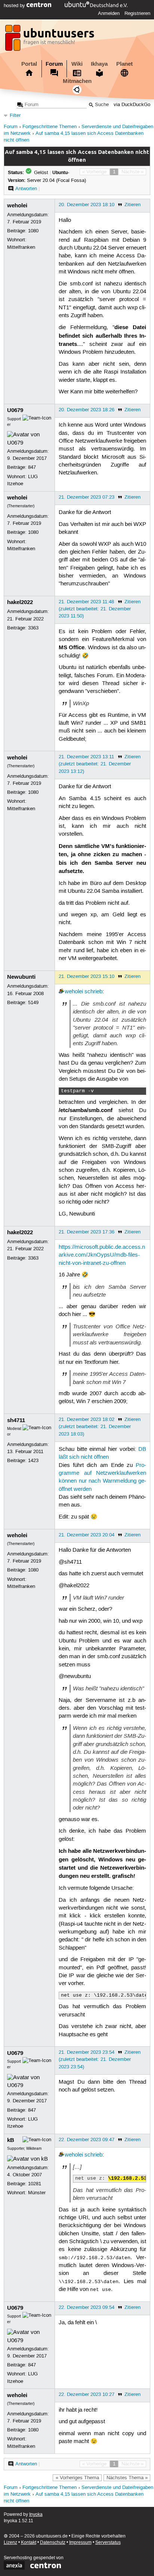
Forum (54, 64)
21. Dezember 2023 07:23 (87, 497)
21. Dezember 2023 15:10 (87, 976)
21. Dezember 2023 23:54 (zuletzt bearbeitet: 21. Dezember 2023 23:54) (95, 2059)
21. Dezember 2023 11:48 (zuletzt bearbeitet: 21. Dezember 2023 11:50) (95, 609)
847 (32, 467)
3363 (33, 628)
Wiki (77, 64)
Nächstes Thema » (127, 2478)
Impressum (80, 2543)
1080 (33, 231)
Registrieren (137, 13)
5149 (33, 1003)
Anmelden (109, 13)
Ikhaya (99, 64)
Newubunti (21, 977)
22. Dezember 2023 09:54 (87, 2307)
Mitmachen (77, 81)
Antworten (26, 189)
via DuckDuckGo (132, 105)
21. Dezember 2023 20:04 (87, 1535)
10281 (35, 2184)
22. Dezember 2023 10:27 (87, 2394)
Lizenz (10, 2543)
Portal (29, 64)
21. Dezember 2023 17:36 (87, 1232)
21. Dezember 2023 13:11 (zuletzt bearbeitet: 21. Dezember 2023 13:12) (95, 764)
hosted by (15, 6)
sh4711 (16, 1420)
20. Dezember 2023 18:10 (87, 205)
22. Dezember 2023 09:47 (87, 2140)
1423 (33, 1461)
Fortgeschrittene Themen (50, 127)
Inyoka (36, 2515)
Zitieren (133, 205)
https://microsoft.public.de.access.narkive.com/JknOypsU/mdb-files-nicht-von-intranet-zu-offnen (102, 1255)
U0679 (15, 410)
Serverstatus (108, 2543)
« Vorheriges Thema (77, 2478)
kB (11, 2140)
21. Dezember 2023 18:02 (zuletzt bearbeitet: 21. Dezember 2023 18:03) (95, 1427)
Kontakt (29, 2543)
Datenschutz (53, 2543)
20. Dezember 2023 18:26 (87, 410)
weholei (17, 205)
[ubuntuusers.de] (50, 40)
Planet (124, 64)
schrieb (93, 992)
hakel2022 (20, 602)
